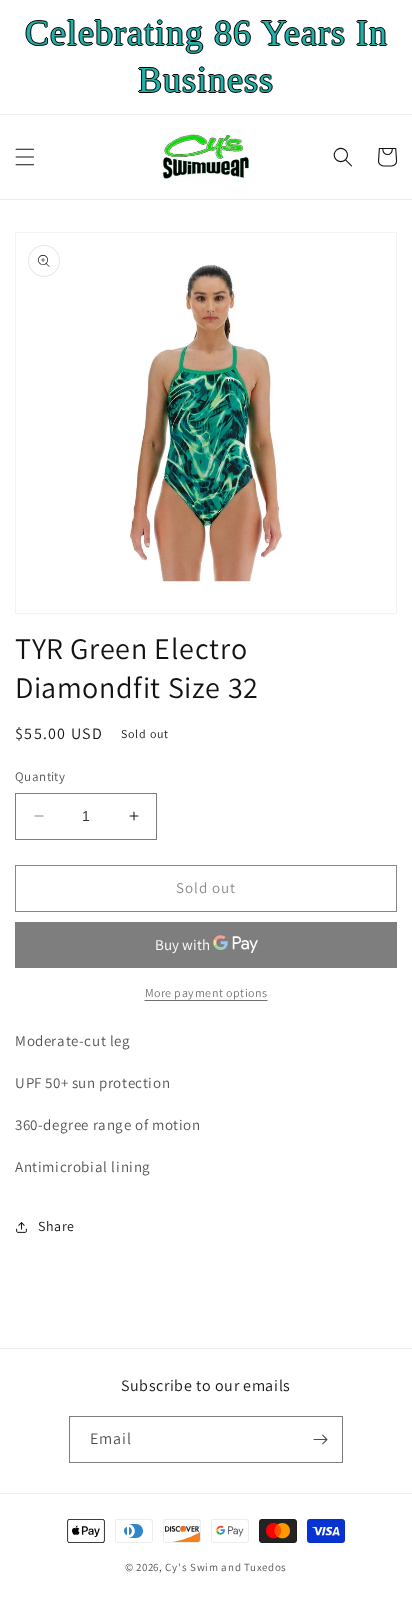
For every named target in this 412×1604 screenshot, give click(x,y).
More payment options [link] (206, 992)
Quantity (40, 776)
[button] (25, 157)
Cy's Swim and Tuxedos (226, 1567)
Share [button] (56, 1226)
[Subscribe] (320, 1439)
